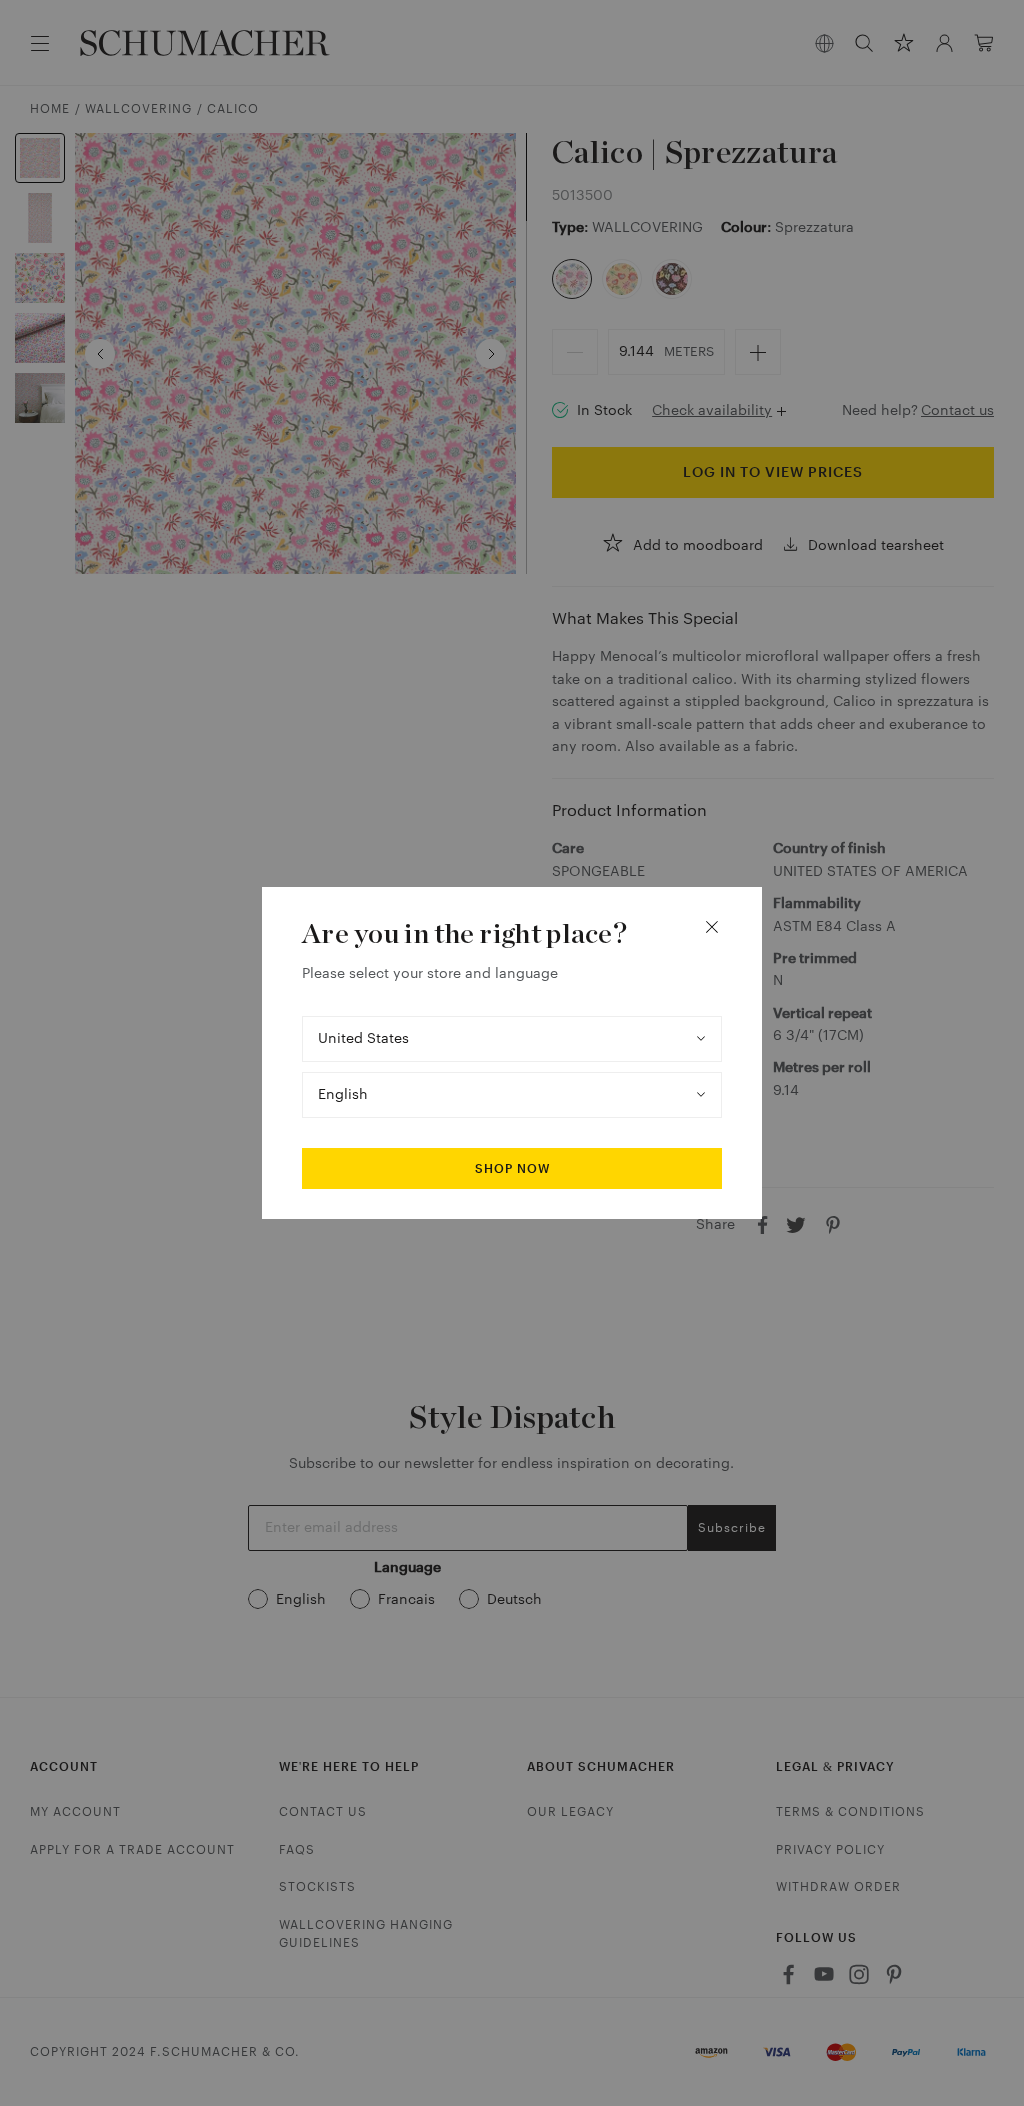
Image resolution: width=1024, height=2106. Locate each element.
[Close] (712, 927)
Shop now (512, 1169)
